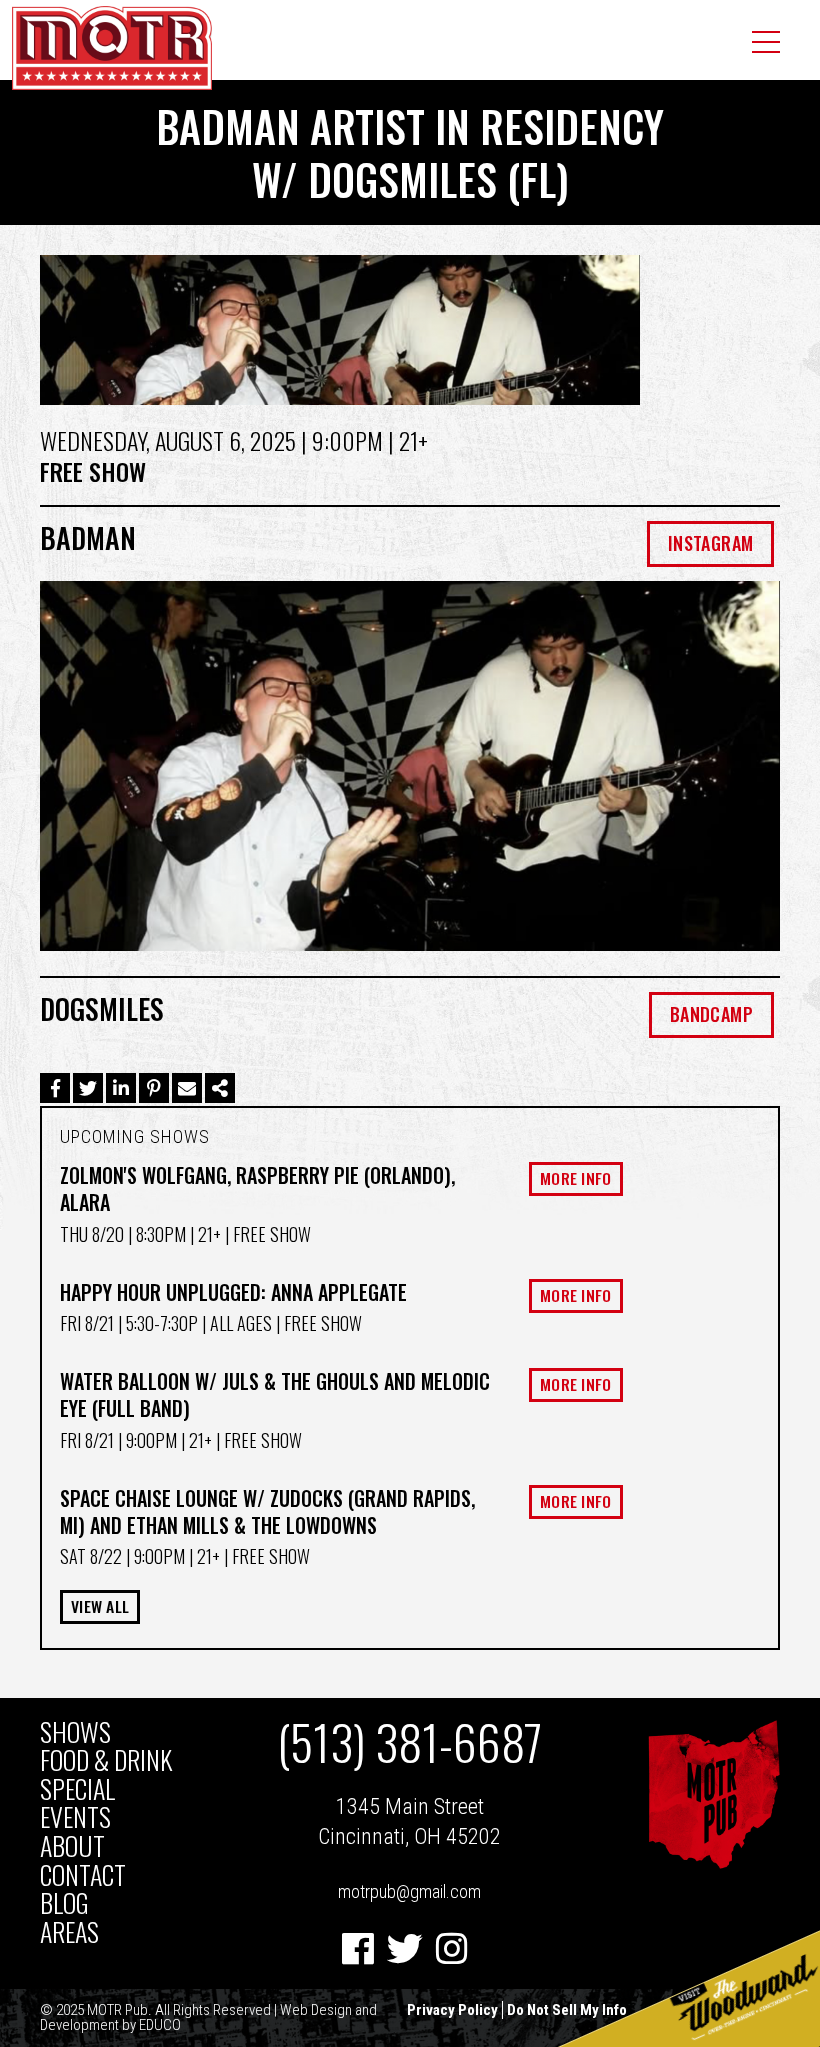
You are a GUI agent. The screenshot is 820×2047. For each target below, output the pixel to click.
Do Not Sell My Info (567, 2010)
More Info (576, 1178)
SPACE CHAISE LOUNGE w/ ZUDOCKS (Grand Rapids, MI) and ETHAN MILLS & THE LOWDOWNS (267, 1511)
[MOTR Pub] (713, 1863)
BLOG (64, 1903)
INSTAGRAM (710, 543)
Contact (83, 1875)
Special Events (77, 1803)
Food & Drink (106, 1760)
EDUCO (160, 2025)
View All (100, 1606)
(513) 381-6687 (409, 1742)
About (72, 1846)
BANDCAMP (711, 1014)
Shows (75, 1732)
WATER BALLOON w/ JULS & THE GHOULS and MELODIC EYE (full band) (275, 1394)
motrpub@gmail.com (409, 1891)
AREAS (69, 1932)
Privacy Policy (452, 2010)
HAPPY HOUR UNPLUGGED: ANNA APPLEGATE (233, 1292)
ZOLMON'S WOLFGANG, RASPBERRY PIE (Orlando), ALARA (257, 1188)
